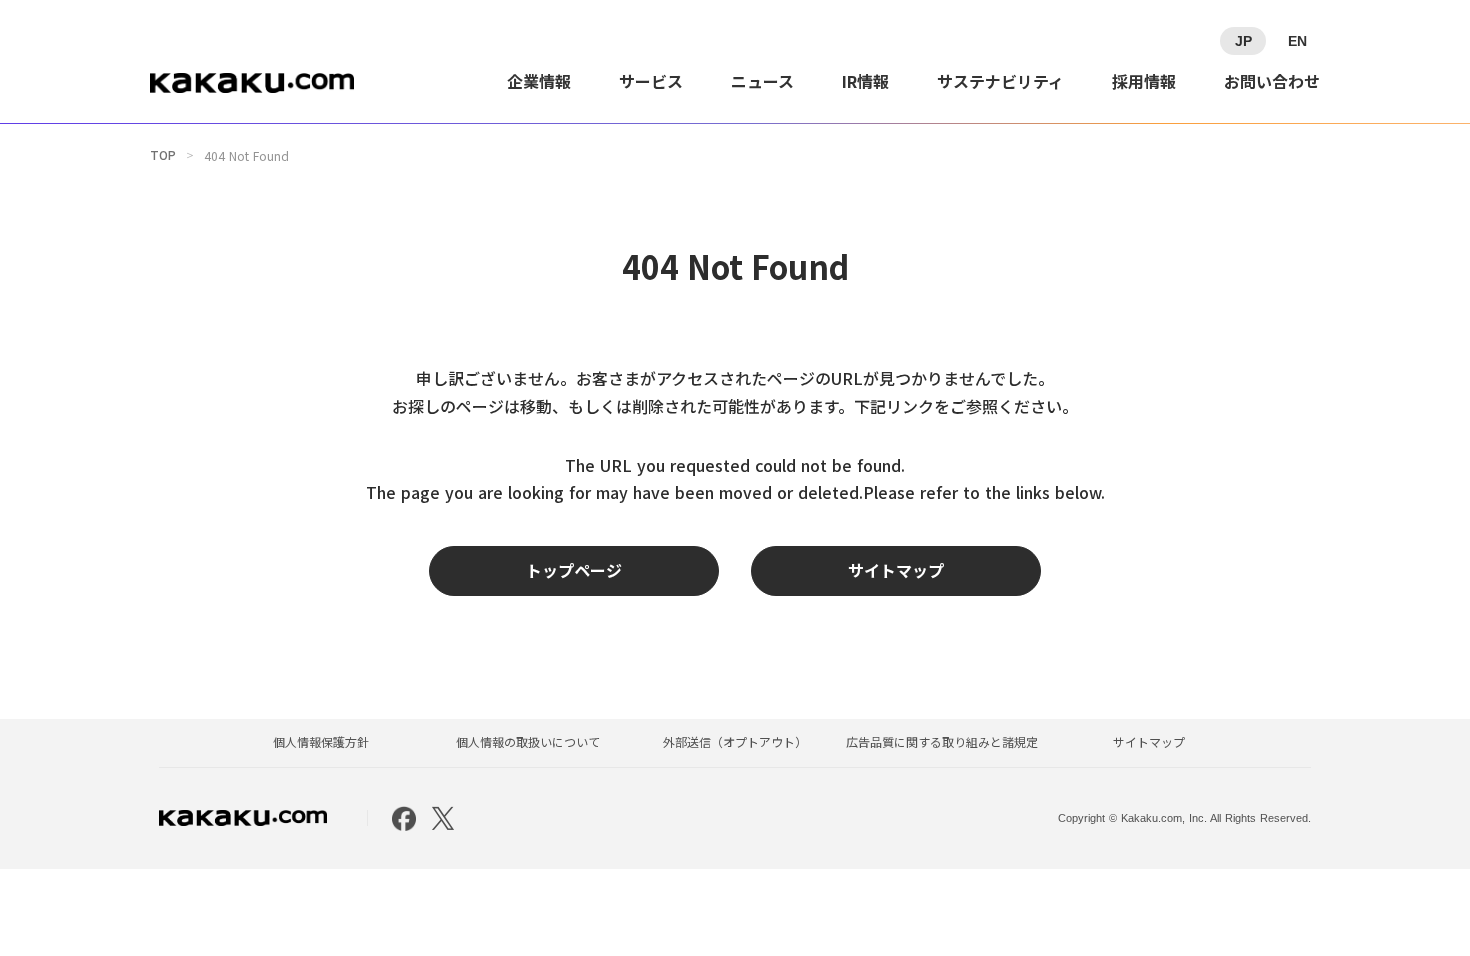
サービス (651, 81)
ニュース (762, 81)
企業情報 (539, 81)
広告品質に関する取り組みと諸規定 (942, 742)
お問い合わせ (1272, 81)
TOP (163, 155)
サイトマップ (1149, 742)
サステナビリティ (1000, 81)
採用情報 (1144, 81)
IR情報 (865, 81)
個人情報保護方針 (321, 742)
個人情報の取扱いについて (528, 742)
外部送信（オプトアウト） (735, 742)
